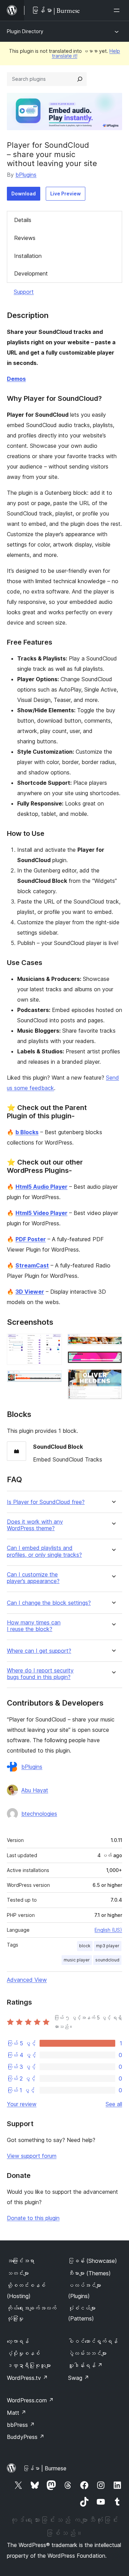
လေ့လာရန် (18, 2341)
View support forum (32, 2156)
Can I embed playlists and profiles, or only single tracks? (44, 1551)
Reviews (25, 238)
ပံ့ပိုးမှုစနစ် (23, 2353)
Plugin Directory (25, 31)
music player (77, 1960)
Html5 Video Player (41, 1213)
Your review (22, 2104)
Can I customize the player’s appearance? (33, 1578)
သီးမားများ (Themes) (89, 2273)
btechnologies (39, 1814)
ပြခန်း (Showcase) (93, 2261)
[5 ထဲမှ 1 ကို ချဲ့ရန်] (53, 1343)
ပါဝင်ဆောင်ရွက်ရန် (93, 2341)
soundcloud (107, 1960)
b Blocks (27, 1132)
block (85, 1946)
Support (24, 292)
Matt (17, 2413)
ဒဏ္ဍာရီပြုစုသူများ (29, 2365)
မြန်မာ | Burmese (45, 2468)
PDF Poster (31, 1239)
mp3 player (108, 1946)
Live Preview (66, 194)
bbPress (21, 2425)
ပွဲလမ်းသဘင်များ (87, 2353)
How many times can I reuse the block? (34, 1626)
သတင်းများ (18, 2273)
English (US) (108, 1930)
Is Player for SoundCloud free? (46, 1502)
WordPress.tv (27, 2378)
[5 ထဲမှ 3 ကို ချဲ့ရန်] (113, 1343)
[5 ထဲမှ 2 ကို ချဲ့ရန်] (53, 1380)
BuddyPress (26, 2437)
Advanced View (27, 1980)
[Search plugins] (80, 79)
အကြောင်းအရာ (21, 2261)
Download (24, 194)
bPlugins (26, 175)
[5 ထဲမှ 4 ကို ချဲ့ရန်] (113, 1360)
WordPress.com (30, 2400)
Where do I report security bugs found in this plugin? (40, 1674)
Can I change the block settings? (49, 1603)
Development (31, 273)
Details (23, 220)
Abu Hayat (35, 1790)
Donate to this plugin (33, 2218)
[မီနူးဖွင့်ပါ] (118, 10)
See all (114, 2104)
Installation (28, 256)
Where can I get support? (39, 1651)
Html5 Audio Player (41, 1187)
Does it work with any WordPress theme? (35, 1525)
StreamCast (32, 1265)
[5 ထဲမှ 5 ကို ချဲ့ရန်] (113, 1378)
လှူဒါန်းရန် (85, 2365)
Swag (79, 2378)
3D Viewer (30, 1292)
